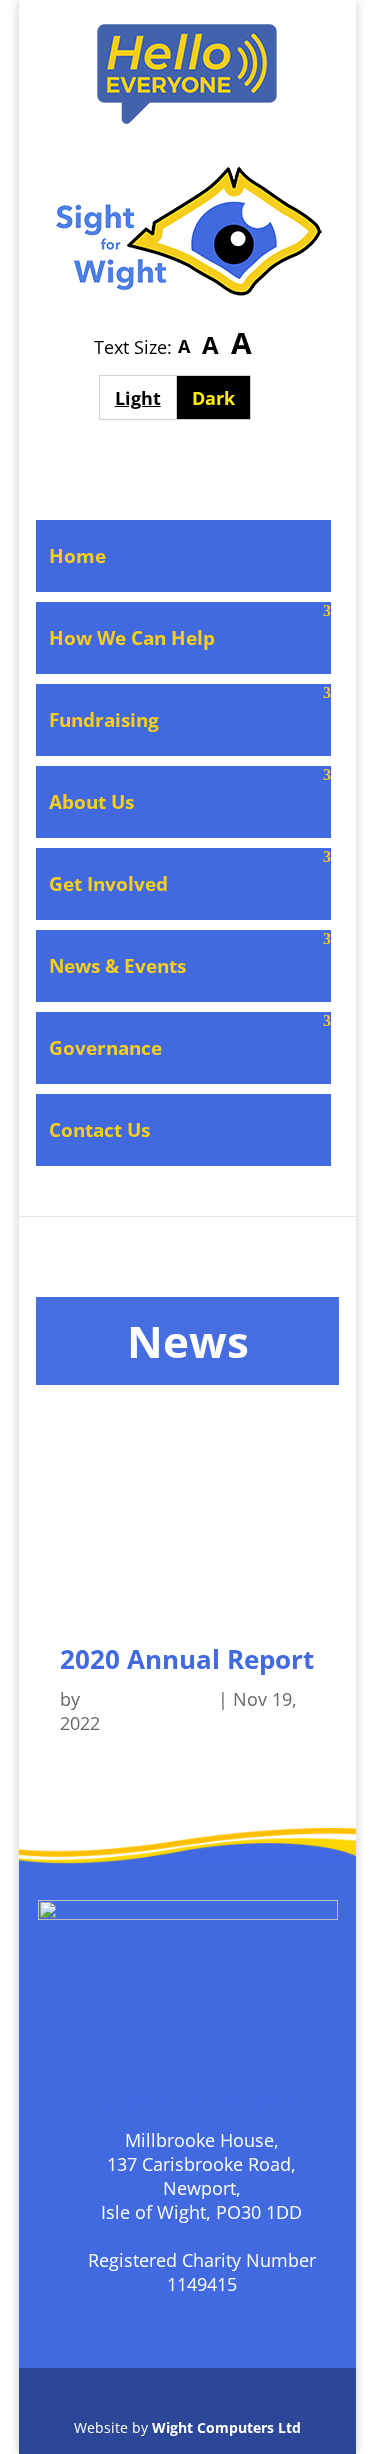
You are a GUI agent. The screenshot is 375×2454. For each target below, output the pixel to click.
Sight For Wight (149, 1699)
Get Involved (108, 884)
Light (145, 397)
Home (77, 556)
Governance (105, 1048)
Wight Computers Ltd (226, 2427)
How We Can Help (132, 638)
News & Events (117, 966)
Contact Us (99, 1130)
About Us (91, 802)
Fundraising (104, 720)
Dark (221, 397)
